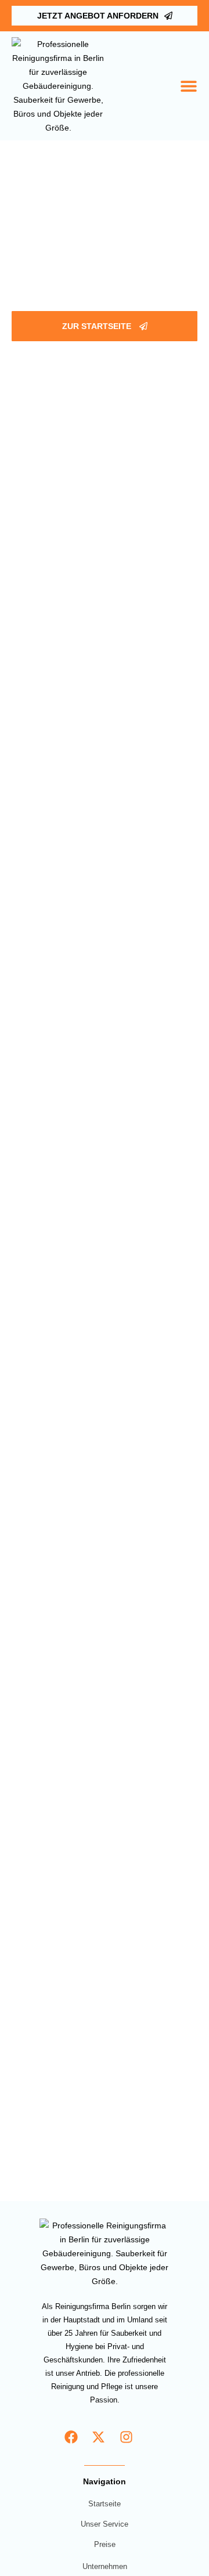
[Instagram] (126, 2438)
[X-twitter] (99, 2438)
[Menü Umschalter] (189, 86)
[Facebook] (71, 2438)
